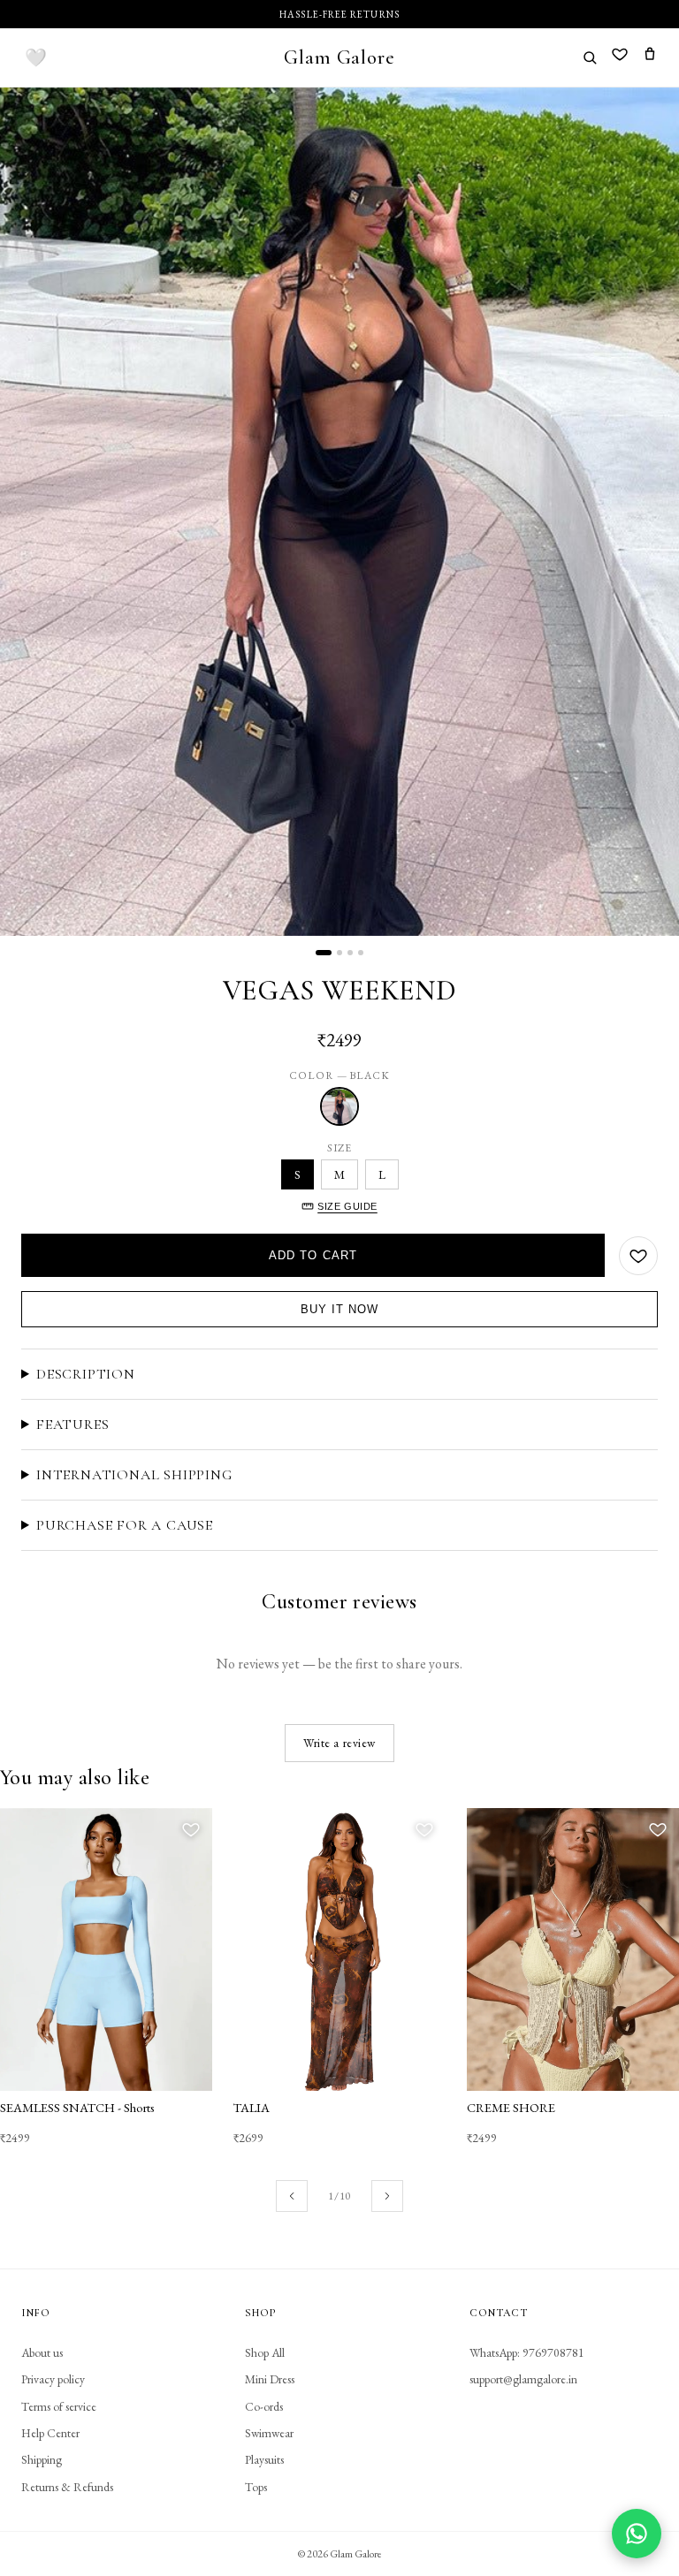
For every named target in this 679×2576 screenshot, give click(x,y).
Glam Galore (339, 57)
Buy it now (339, 1309)
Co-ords (264, 2406)
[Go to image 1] (324, 953)
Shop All (265, 2352)
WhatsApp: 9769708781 (527, 2352)
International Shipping (134, 1475)
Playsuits (264, 2459)
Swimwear (269, 2433)
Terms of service (59, 2406)
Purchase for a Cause (125, 1525)
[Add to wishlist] (638, 1256)
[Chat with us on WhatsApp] (637, 2534)
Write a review (339, 1743)
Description (86, 1374)
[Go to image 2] (339, 953)
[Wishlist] (620, 57)
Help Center (50, 2433)
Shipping (42, 2459)
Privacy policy (53, 2379)
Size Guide (347, 1206)
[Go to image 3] (350, 953)
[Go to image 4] (361, 953)
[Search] (590, 57)
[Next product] (387, 2196)
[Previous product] (292, 2196)
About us (42, 2352)
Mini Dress (270, 2379)
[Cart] (650, 57)
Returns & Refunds (67, 2487)
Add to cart (313, 1255)
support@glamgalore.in (523, 2379)
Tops (256, 2487)
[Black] (339, 1106)
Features (72, 1425)
